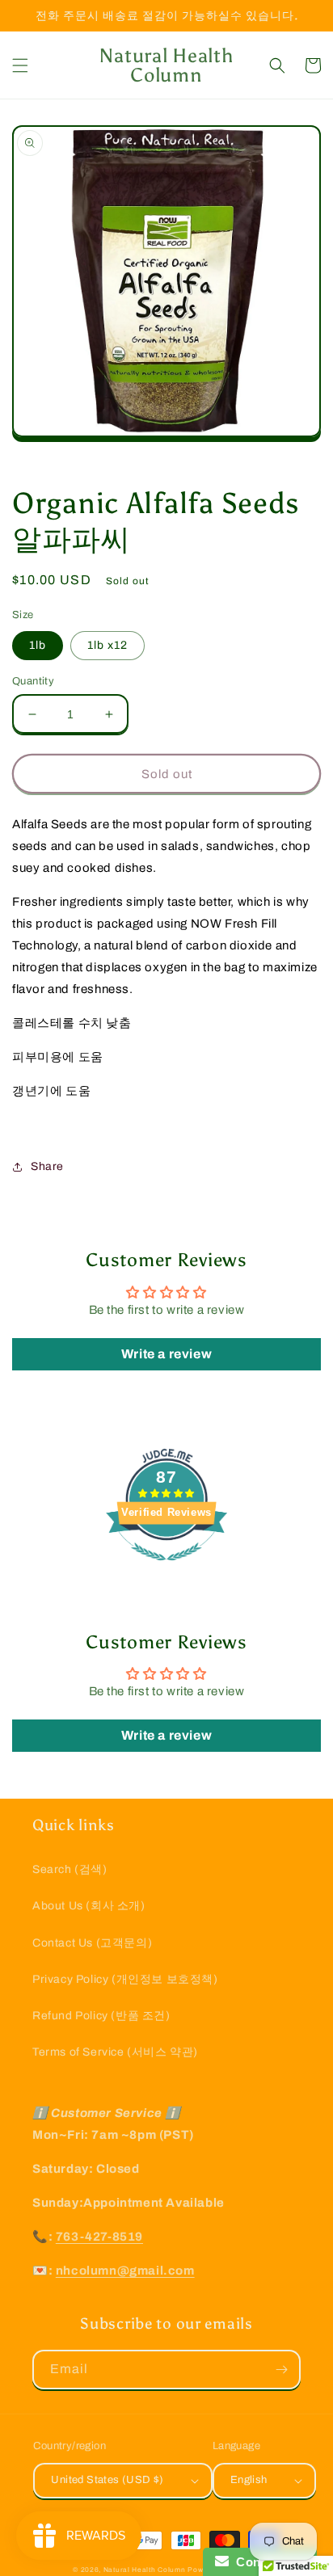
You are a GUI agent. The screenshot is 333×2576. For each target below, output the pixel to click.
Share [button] (47, 1166)
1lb (38, 645)
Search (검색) (70, 1869)
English (249, 2480)
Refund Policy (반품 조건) (101, 2016)
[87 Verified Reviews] (166, 1569)
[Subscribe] (281, 2370)
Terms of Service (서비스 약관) (115, 2052)
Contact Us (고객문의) (92, 1943)
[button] (20, 65)
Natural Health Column (145, 2570)
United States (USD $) (107, 2480)
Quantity (33, 681)
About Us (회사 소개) (89, 1906)
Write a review (166, 1354)
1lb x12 (107, 645)
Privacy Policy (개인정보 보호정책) (125, 1979)
